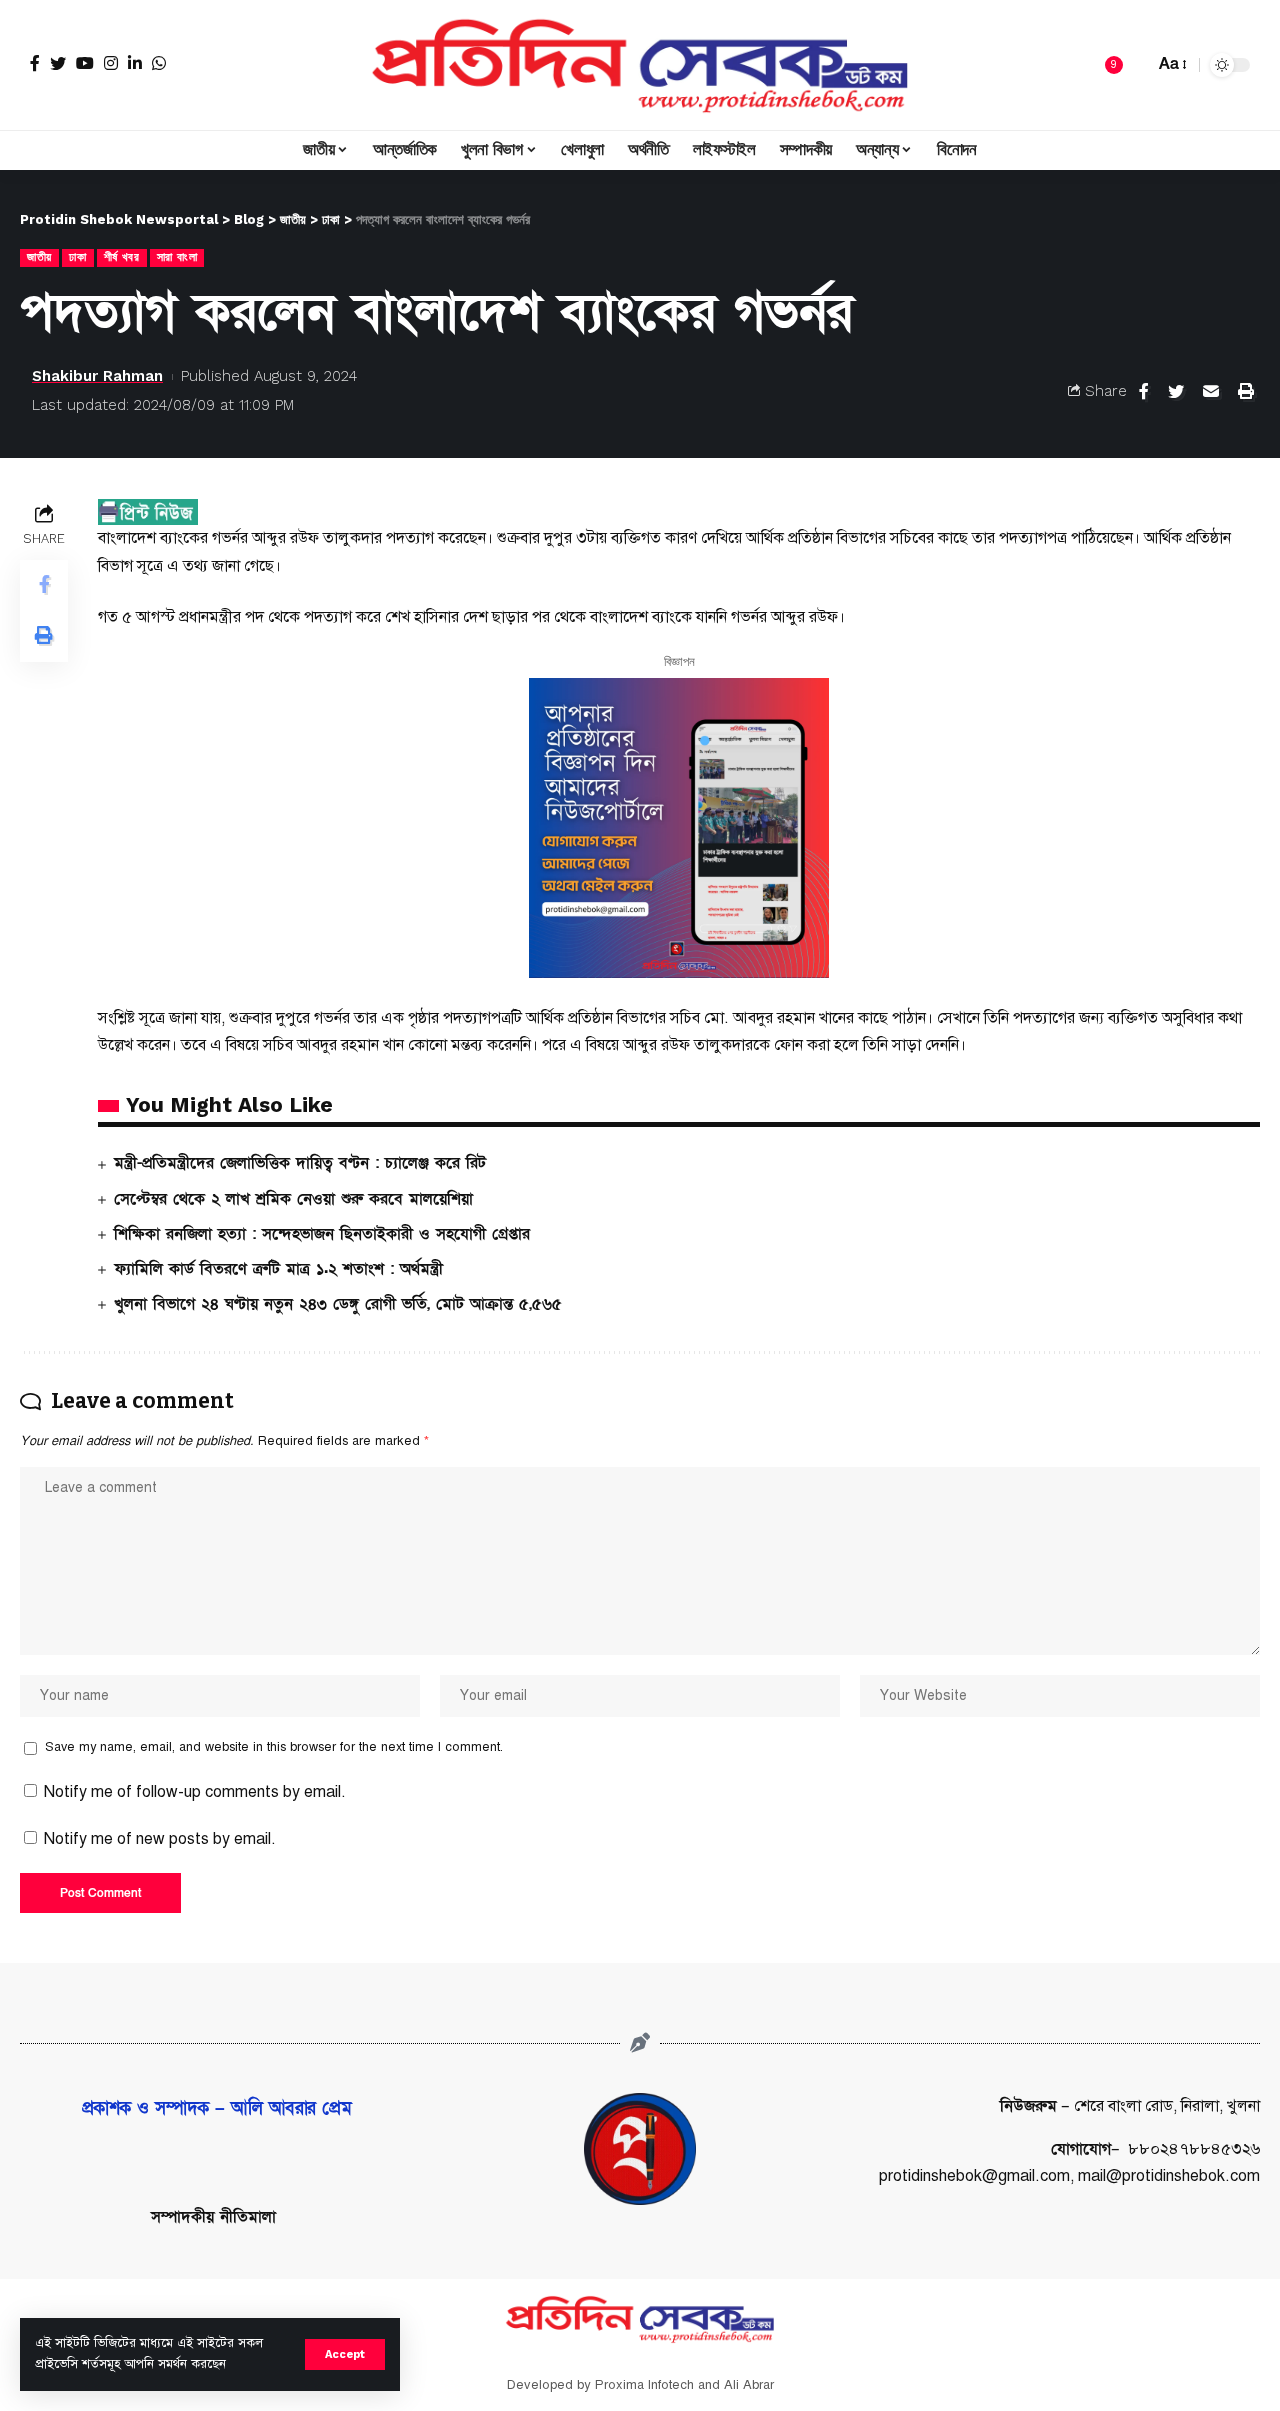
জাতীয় (39, 257)
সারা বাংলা (177, 257)
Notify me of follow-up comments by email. (195, 1792)
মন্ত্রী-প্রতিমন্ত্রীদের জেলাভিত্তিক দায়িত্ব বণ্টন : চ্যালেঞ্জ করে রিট (300, 1163)
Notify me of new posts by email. (160, 1839)
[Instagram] (111, 63)
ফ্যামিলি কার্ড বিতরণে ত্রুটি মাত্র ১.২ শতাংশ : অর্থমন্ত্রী (278, 1269)
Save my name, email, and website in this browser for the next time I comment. (274, 1747)
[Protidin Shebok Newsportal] (640, 65)
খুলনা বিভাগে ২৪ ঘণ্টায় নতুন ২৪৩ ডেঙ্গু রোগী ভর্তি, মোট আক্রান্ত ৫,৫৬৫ (338, 1304)
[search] (1134, 65)
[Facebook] (35, 63)
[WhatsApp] (159, 63)
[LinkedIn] (135, 63)
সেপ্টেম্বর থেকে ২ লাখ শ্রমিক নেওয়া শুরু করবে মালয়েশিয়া (293, 1199)
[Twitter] (58, 63)
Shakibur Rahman (97, 376)
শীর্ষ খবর (122, 257)
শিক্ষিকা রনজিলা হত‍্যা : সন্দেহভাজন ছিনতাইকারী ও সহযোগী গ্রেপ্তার (322, 1234)
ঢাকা (77, 257)
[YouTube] (85, 63)
